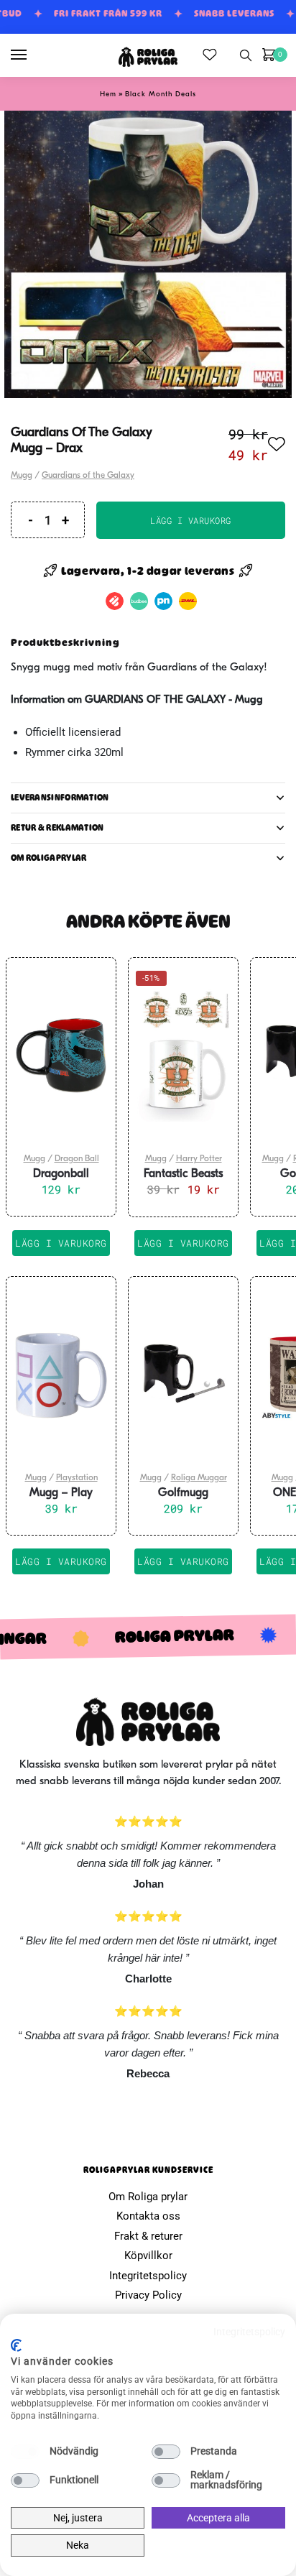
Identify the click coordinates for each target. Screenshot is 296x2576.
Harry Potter (199, 1159)
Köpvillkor (148, 2256)
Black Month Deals (161, 94)
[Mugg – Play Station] (61, 1375)
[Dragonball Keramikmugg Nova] (61, 1056)
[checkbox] (25, 2452)
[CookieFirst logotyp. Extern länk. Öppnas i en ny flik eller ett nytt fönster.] (16, 2345)
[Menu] (32, 55)
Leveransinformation (60, 798)
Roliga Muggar (199, 1478)
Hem (108, 94)
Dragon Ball (77, 1159)
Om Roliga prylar (148, 2197)
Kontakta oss (148, 2216)
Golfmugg (183, 1493)
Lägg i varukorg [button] (61, 1243)
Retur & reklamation (57, 828)
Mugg (22, 476)
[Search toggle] (246, 55)
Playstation (77, 1478)
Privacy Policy (148, 2295)
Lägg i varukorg (191, 520)
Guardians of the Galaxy (88, 476)
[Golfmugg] (183, 1375)
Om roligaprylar (49, 858)
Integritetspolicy (148, 2276)
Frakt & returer (148, 2236)
